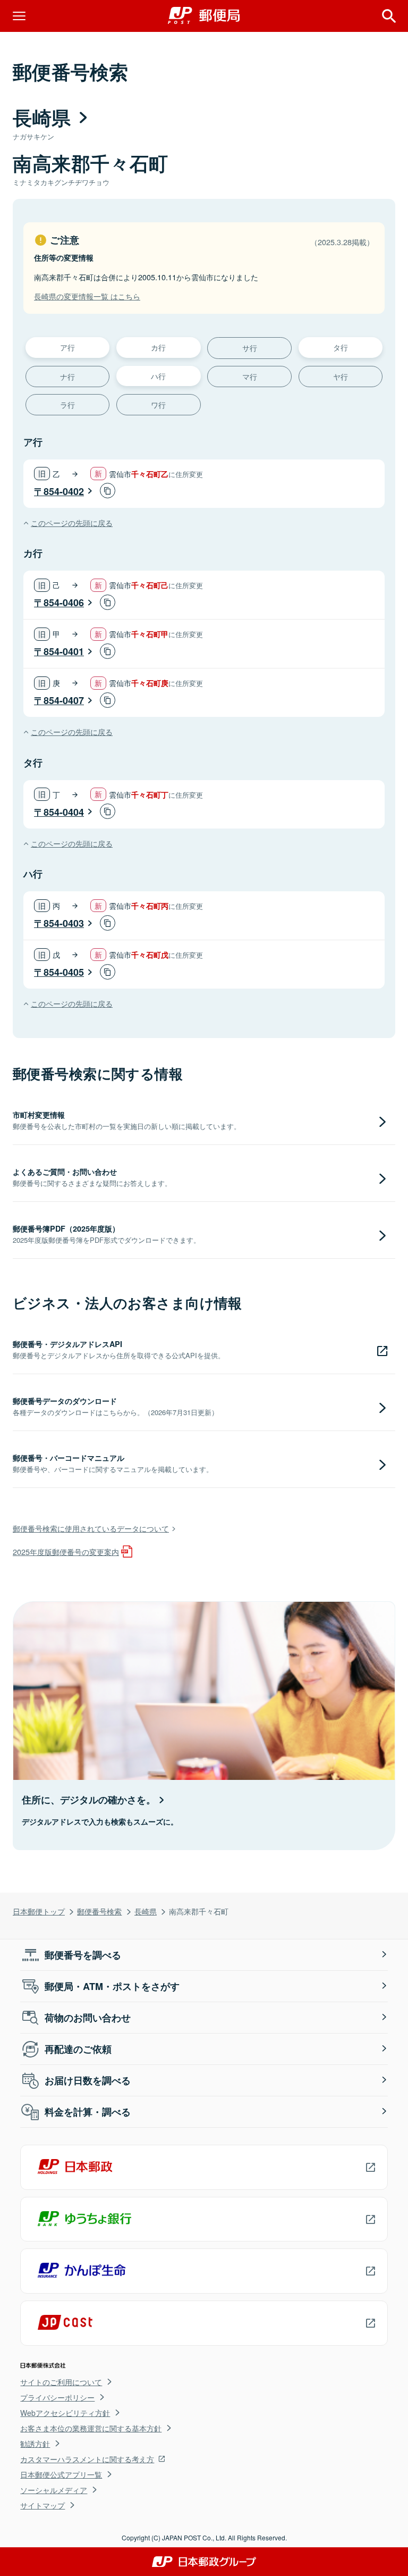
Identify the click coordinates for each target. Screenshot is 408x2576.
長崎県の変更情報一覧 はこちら (87, 296)
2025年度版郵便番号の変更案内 (66, 1552)
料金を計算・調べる (88, 2112)
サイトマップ (42, 2505)
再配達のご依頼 (78, 2049)
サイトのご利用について (61, 2382)
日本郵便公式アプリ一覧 (61, 2474)
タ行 (341, 347)
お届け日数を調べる (88, 2080)
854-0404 (64, 812)
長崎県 (146, 1911)
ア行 (67, 347)
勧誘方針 (35, 2444)
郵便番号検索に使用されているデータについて (91, 1528)
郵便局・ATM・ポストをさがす (112, 1986)
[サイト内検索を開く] (389, 16)
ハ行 (158, 376)
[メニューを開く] (19, 16)
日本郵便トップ (39, 1911)
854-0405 (64, 972)
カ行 (158, 347)
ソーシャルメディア (54, 2490)
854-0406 (64, 603)
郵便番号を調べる (83, 1955)
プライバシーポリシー (57, 2397)
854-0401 (64, 651)
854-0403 (64, 923)
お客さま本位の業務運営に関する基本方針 (91, 2428)
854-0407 (64, 700)
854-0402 (64, 491)
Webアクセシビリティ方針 (65, 2413)
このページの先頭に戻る (72, 522)
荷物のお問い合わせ (88, 2018)
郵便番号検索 (99, 1911)
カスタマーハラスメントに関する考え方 (87, 2459)
